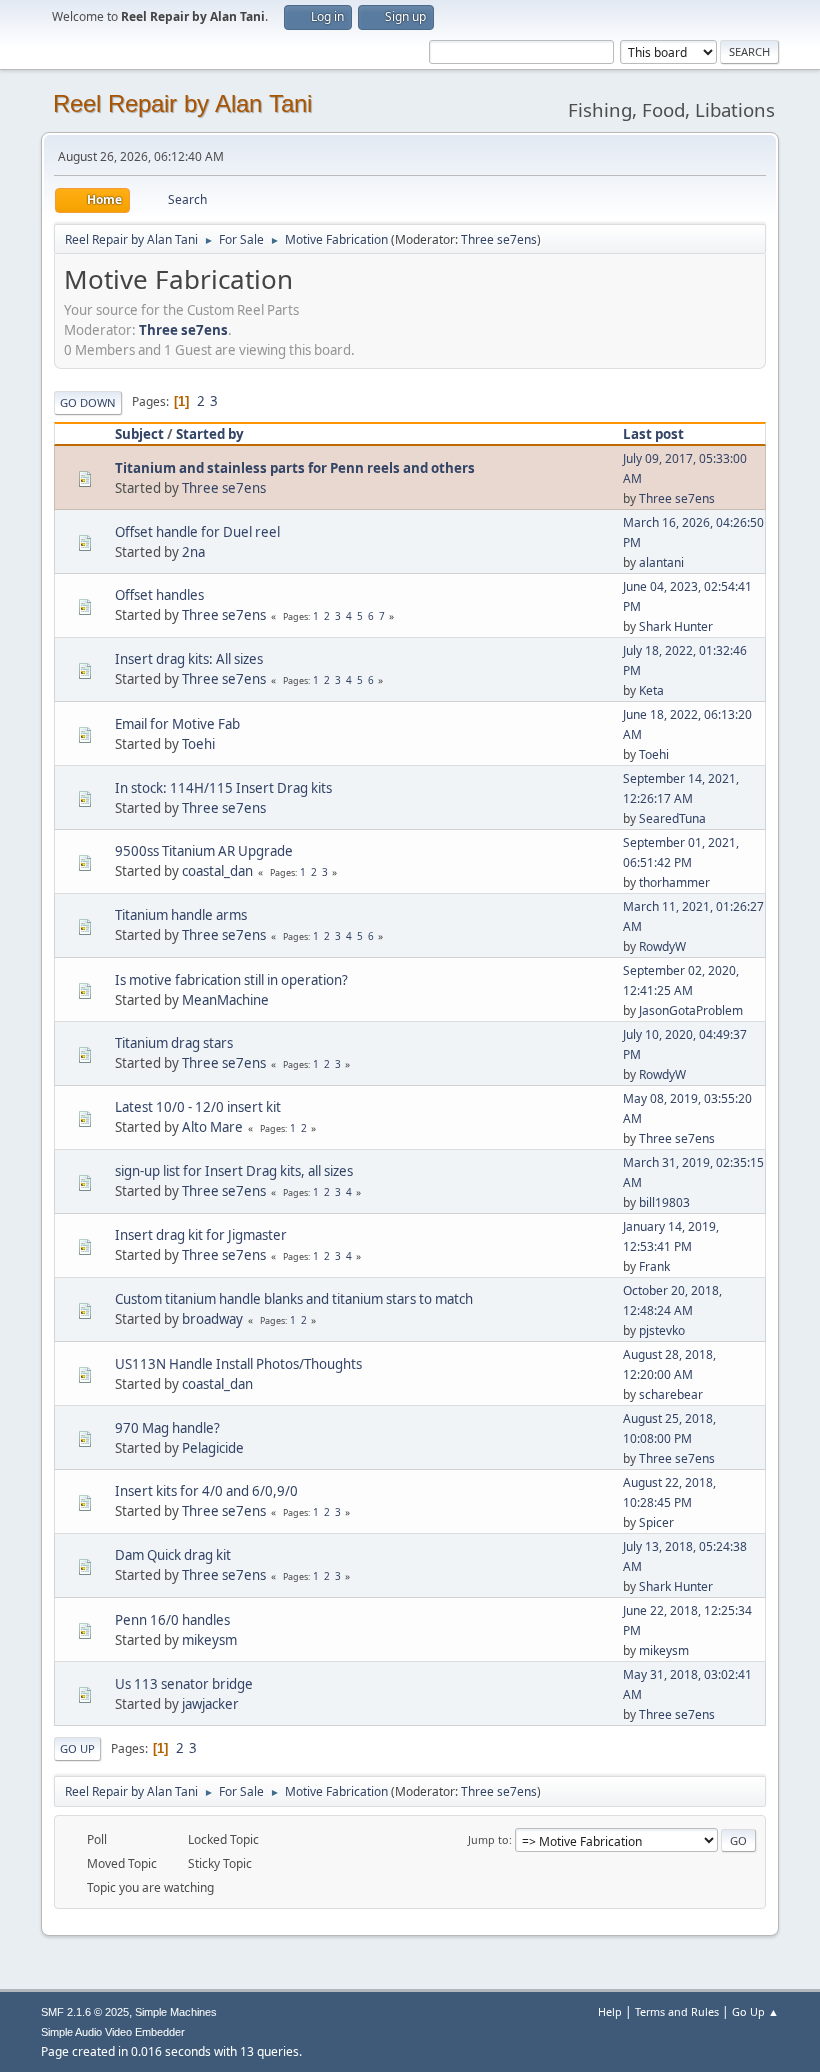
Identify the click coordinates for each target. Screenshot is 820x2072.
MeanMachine (225, 1000)
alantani (661, 562)
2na (193, 552)
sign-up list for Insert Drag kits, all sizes (234, 1171)
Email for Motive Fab (177, 724)
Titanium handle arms (181, 915)
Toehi (198, 744)
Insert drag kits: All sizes (189, 659)
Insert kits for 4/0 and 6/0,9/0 (206, 1491)
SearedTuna (672, 818)
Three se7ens (499, 239)
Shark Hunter (676, 626)
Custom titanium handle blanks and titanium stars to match (294, 1299)
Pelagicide (213, 1448)
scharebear (671, 1394)
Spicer (656, 1522)
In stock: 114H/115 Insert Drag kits (223, 788)
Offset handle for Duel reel (197, 532)
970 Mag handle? (167, 1428)
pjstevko (662, 1330)
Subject (139, 434)
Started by (210, 434)
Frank (654, 1266)
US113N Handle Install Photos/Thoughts (238, 1364)
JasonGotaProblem (691, 1010)
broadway (212, 1319)
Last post (653, 434)
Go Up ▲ (755, 2011)
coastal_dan (217, 871)
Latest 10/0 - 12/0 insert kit (198, 1107)
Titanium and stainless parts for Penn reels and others (295, 468)
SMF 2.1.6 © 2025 (85, 2012)
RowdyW (662, 946)
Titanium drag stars (174, 1043)
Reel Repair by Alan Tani (182, 103)
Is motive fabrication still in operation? (231, 980)
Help (610, 2011)
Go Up (77, 1748)
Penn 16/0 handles (172, 1620)
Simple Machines (176, 2012)
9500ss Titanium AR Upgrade (204, 851)
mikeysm (209, 1640)
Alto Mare (212, 1127)
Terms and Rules (677, 2011)
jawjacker (210, 1704)
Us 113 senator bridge (184, 1684)
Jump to (488, 1839)
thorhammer (674, 882)
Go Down (88, 402)
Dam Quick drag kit (173, 1555)
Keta (651, 690)
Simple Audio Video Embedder (113, 2032)
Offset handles (159, 595)
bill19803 (664, 1202)
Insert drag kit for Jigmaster (201, 1235)
